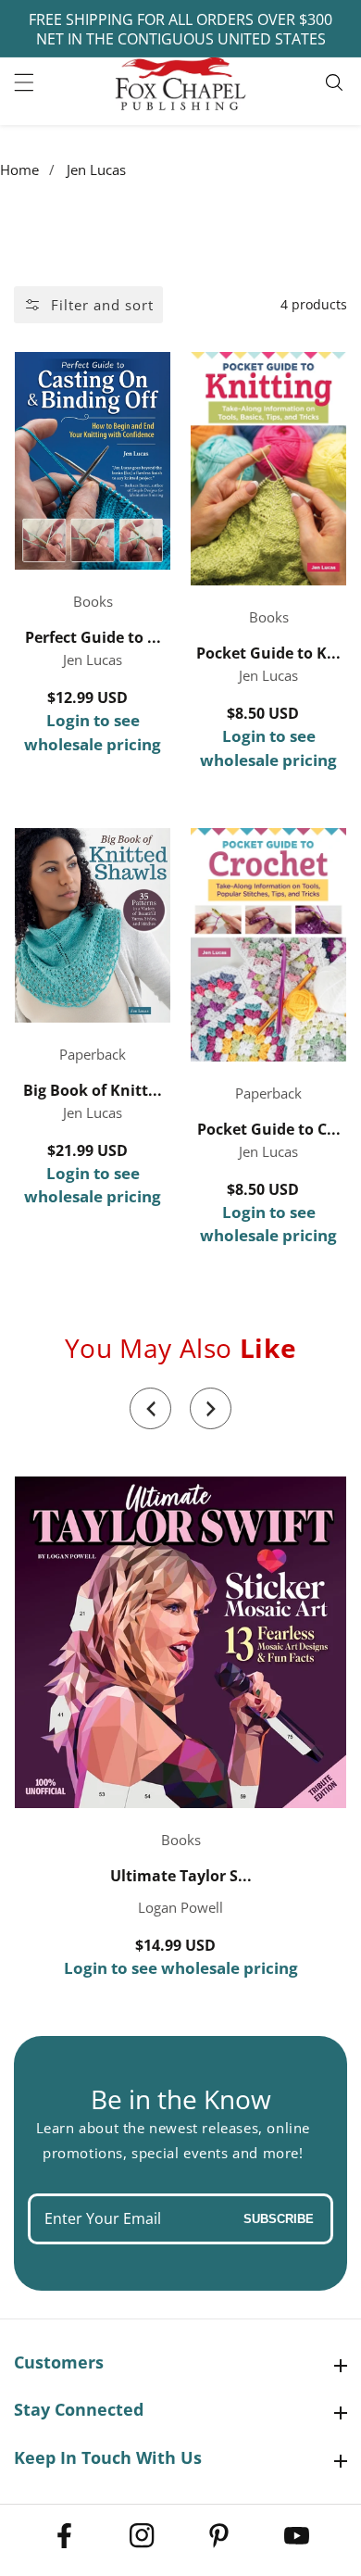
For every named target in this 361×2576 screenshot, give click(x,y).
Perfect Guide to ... (93, 638)
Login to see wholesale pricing (93, 732)
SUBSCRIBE (279, 2219)
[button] (150, 1408)
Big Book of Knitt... (93, 1091)
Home (19, 170)
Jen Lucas (96, 170)
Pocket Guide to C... (269, 1130)
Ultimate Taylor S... (181, 1876)
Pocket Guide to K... (268, 653)
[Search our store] (336, 82)
